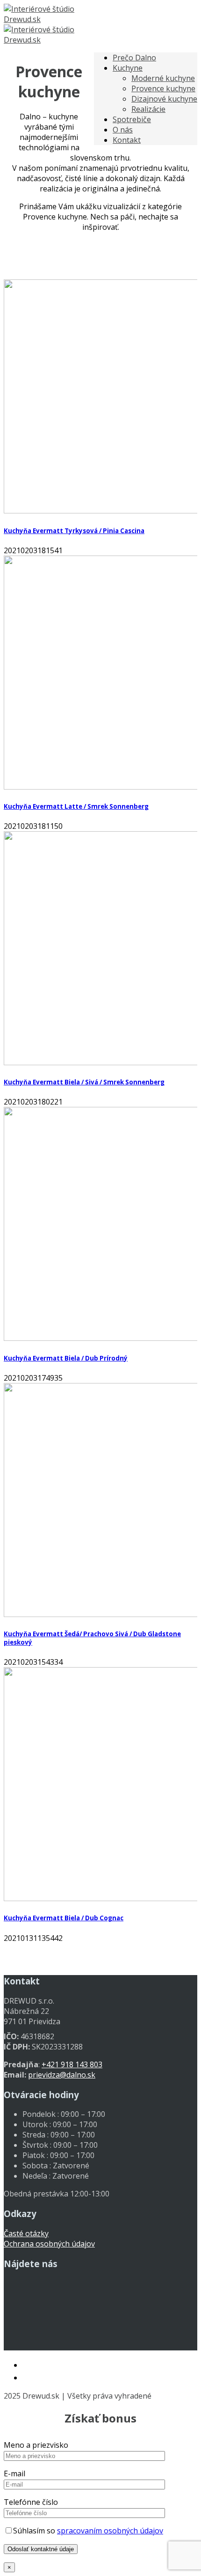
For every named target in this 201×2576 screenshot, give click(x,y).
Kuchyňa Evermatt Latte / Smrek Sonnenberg (76, 806)
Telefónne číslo (31, 2502)
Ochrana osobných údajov (49, 2244)
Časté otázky (26, 2233)
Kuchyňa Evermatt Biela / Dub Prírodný (66, 1358)
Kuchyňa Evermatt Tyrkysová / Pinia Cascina (74, 531)
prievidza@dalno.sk (62, 2075)
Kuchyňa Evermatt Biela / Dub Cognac (64, 1918)
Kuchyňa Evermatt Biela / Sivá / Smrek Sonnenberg (84, 1082)
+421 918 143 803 (72, 2064)
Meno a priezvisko (36, 2445)
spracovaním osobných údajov (110, 2531)
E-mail (14, 2474)
